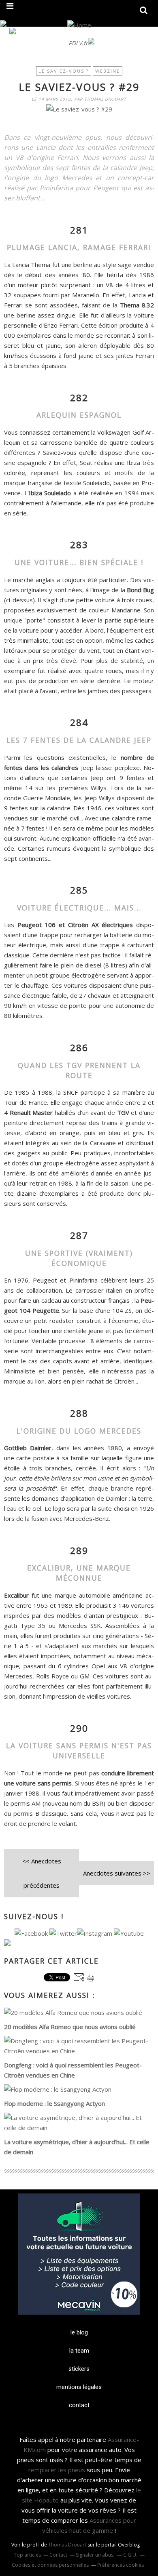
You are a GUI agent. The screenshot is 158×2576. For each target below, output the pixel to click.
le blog (79, 2332)
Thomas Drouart (67, 2545)
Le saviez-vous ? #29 (79, 87)
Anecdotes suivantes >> (117, 1873)
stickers (79, 2369)
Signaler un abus (95, 2555)
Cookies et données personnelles (50, 2565)
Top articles (27, 2555)
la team (79, 2351)
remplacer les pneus (57, 2470)
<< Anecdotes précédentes (42, 1873)
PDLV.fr (78, 43)
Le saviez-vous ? (64, 71)
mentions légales (79, 2387)
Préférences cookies (121, 2565)
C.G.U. (130, 2555)
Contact (58, 2555)
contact (79, 2405)
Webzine (108, 71)
